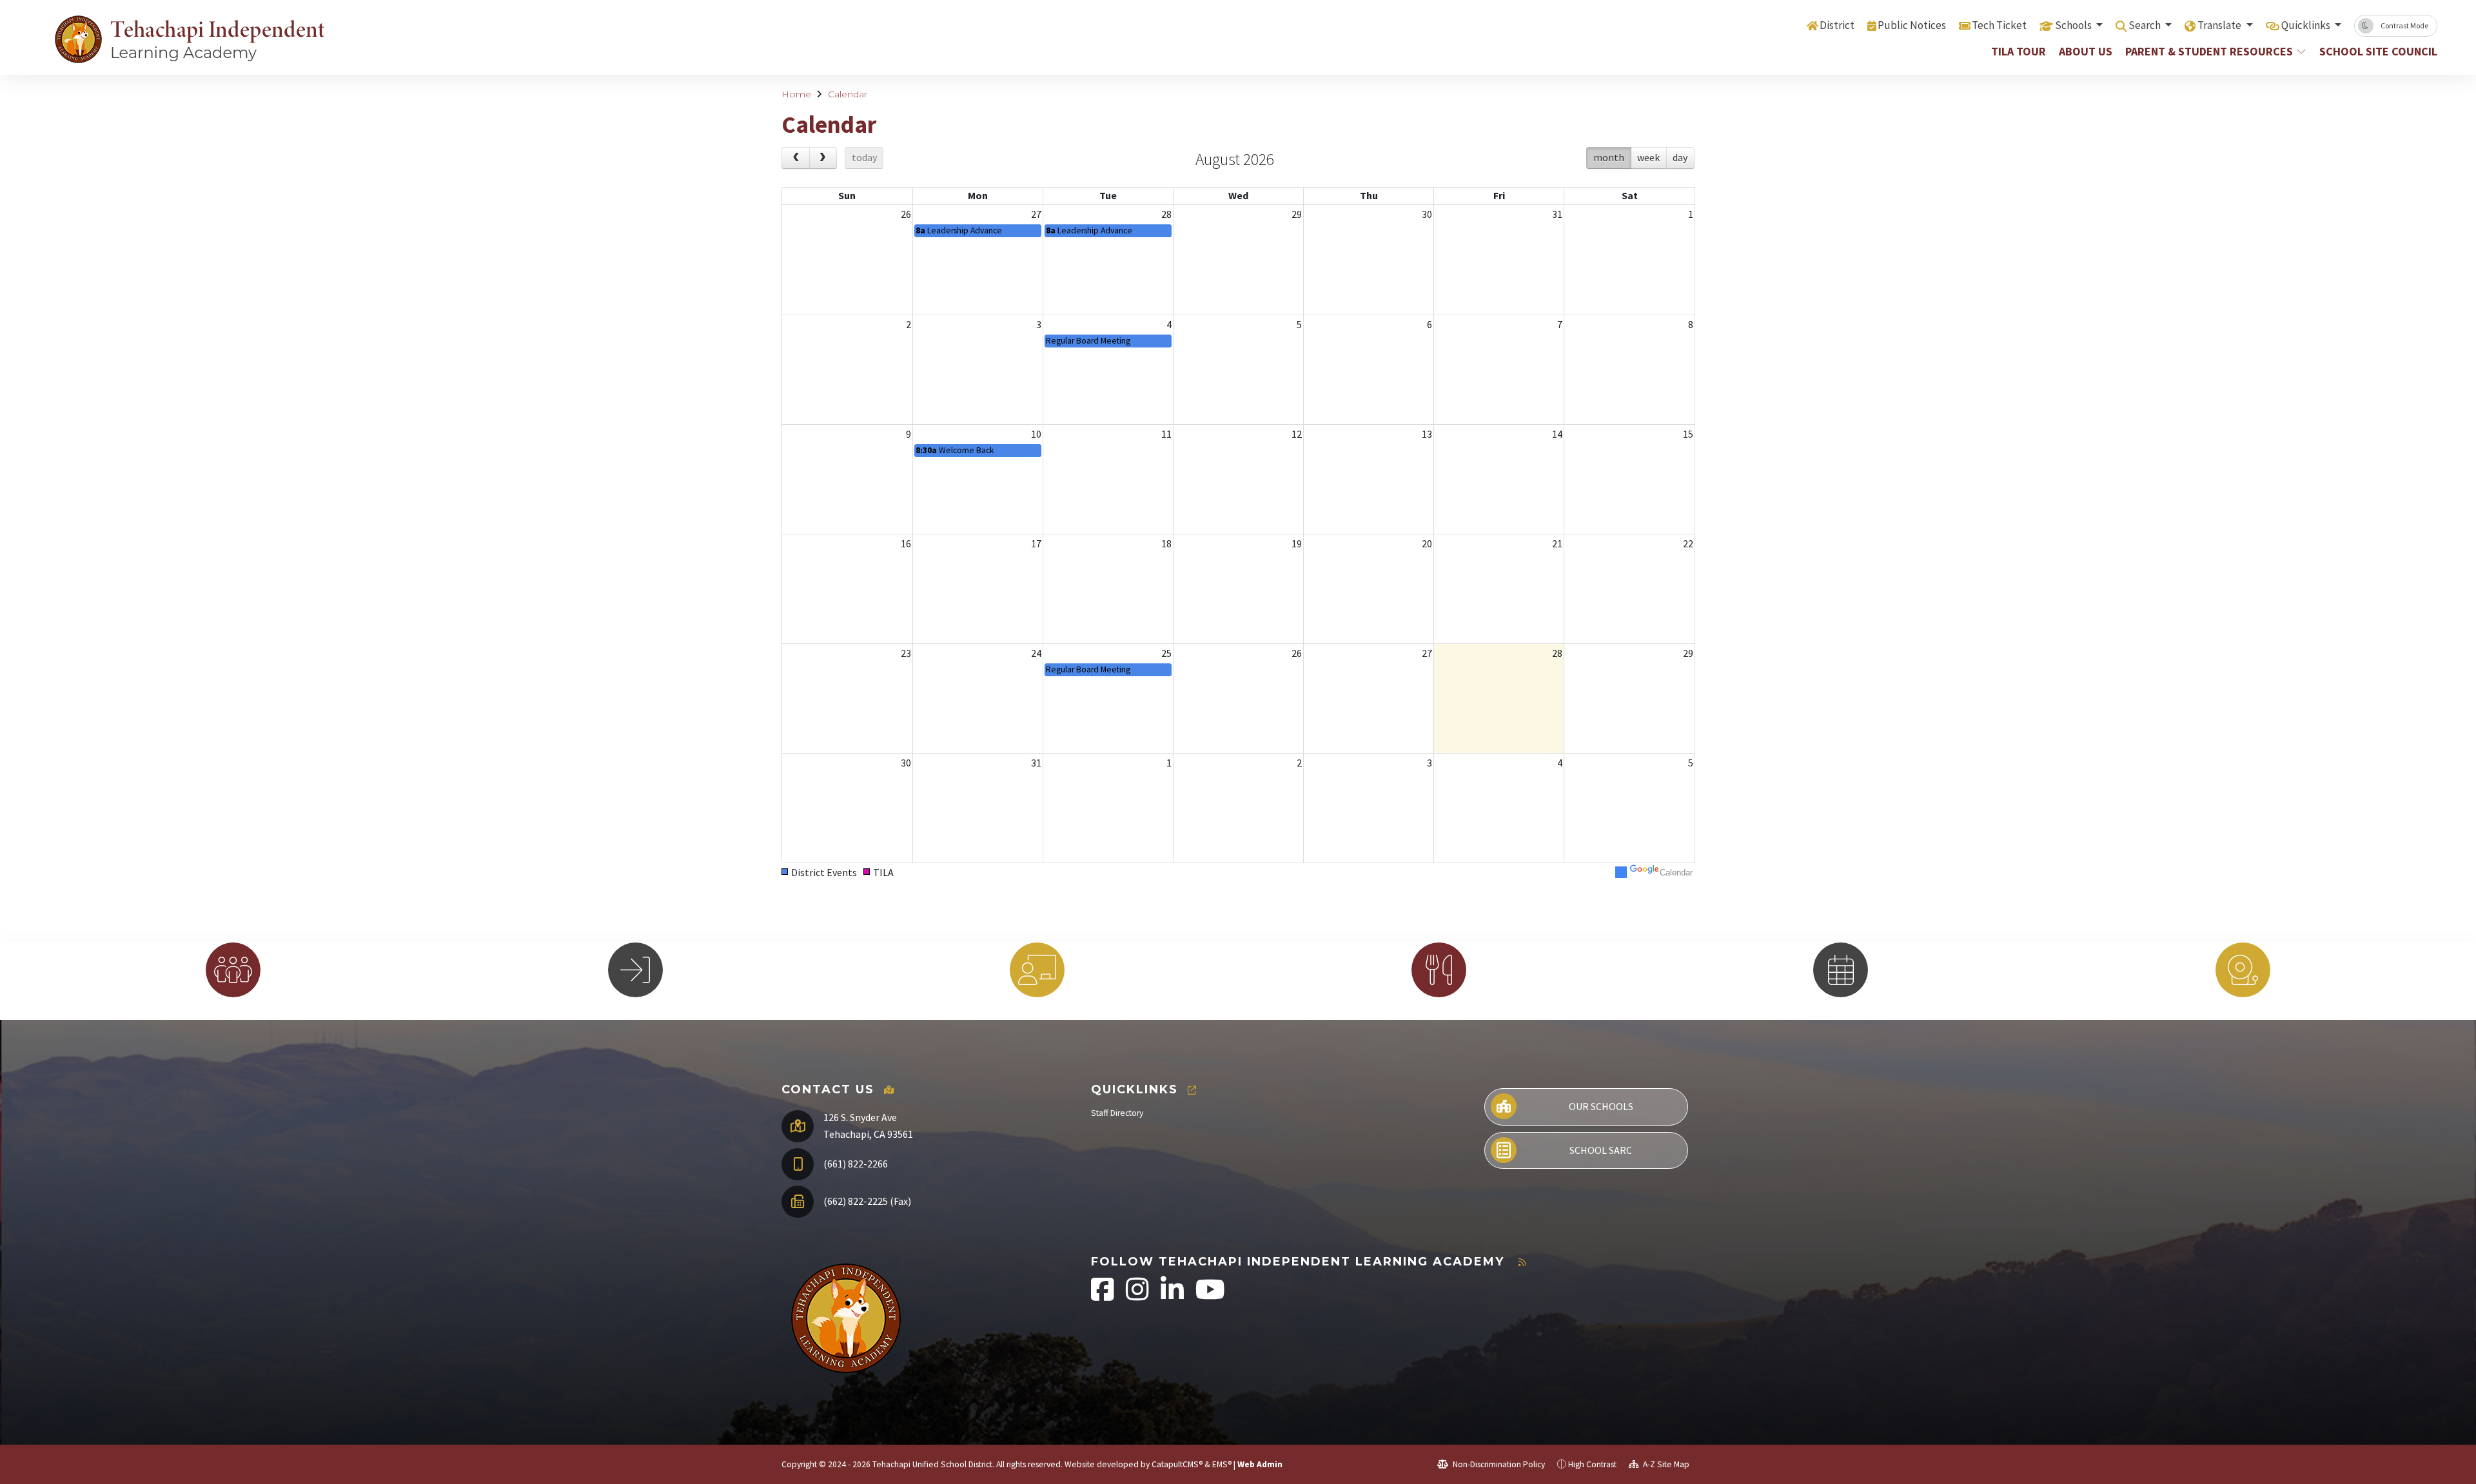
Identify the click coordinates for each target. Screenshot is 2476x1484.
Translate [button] (2220, 25)
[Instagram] (1138, 1296)
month (1609, 157)
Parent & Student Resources (2209, 51)
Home (796, 94)
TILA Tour (2019, 51)
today (864, 157)
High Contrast (1592, 1464)
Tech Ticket (1999, 25)
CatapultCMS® (1177, 1464)
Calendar (848, 94)
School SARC (1601, 1150)
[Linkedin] (1173, 1296)
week (1648, 157)
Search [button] (2146, 25)
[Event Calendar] (1841, 970)
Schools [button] (2074, 25)
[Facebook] (1104, 1296)
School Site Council (2372, 51)
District (1837, 25)
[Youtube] (1210, 1296)
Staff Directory (1117, 1113)
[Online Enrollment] (1037, 970)
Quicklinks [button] (2307, 25)
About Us (2086, 51)
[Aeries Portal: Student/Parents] (635, 970)
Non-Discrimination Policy (1498, 1464)
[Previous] (796, 158)
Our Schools (1601, 1106)
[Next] (823, 158)
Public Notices (1912, 25)
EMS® (1222, 1464)
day (1680, 157)
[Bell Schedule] (2243, 970)
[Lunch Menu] (1439, 970)
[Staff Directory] (233, 970)
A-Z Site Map (1665, 1464)
